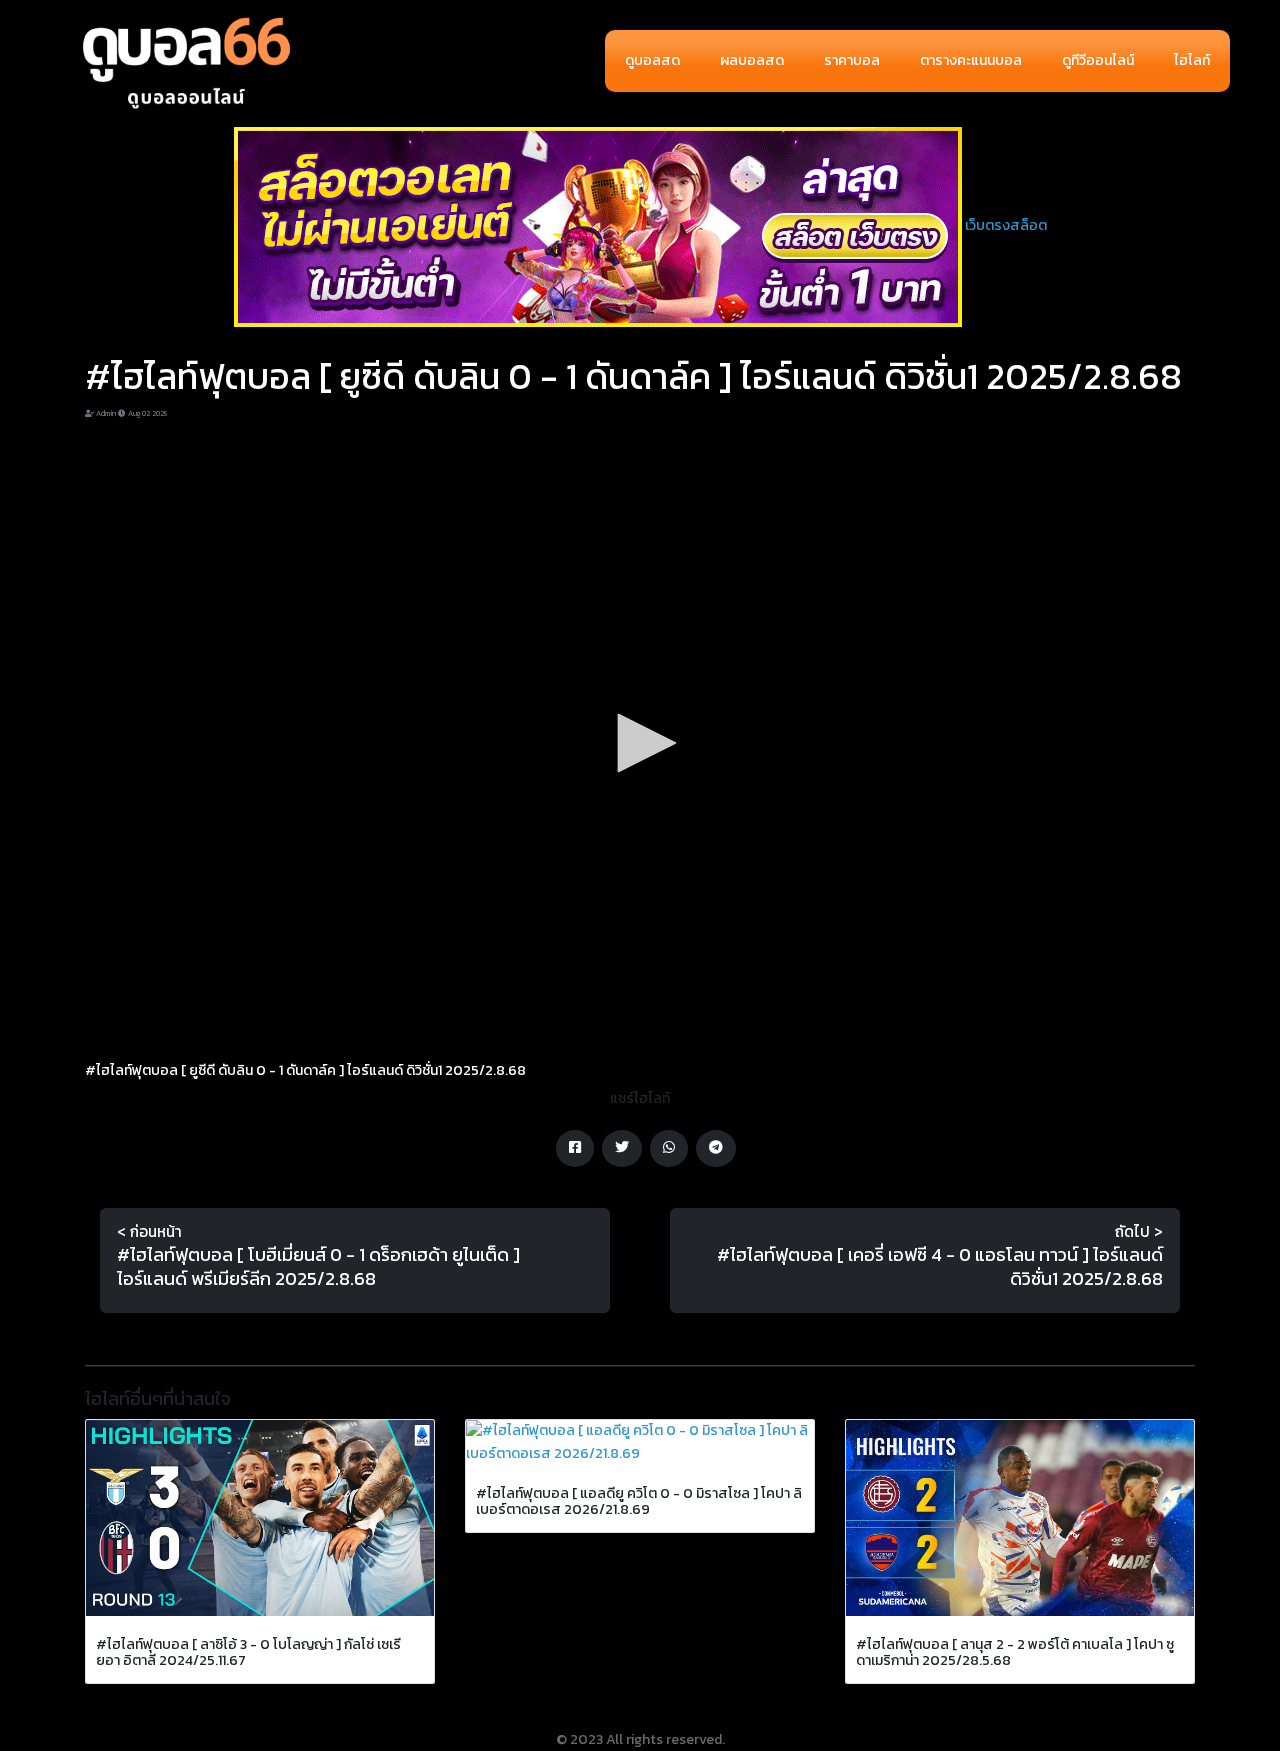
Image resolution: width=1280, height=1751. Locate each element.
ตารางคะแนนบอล (971, 60)
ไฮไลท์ (1192, 60)
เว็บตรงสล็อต (1006, 225)
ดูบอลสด (652, 60)
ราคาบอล (852, 60)
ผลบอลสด (752, 60)
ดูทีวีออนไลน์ (1098, 60)
